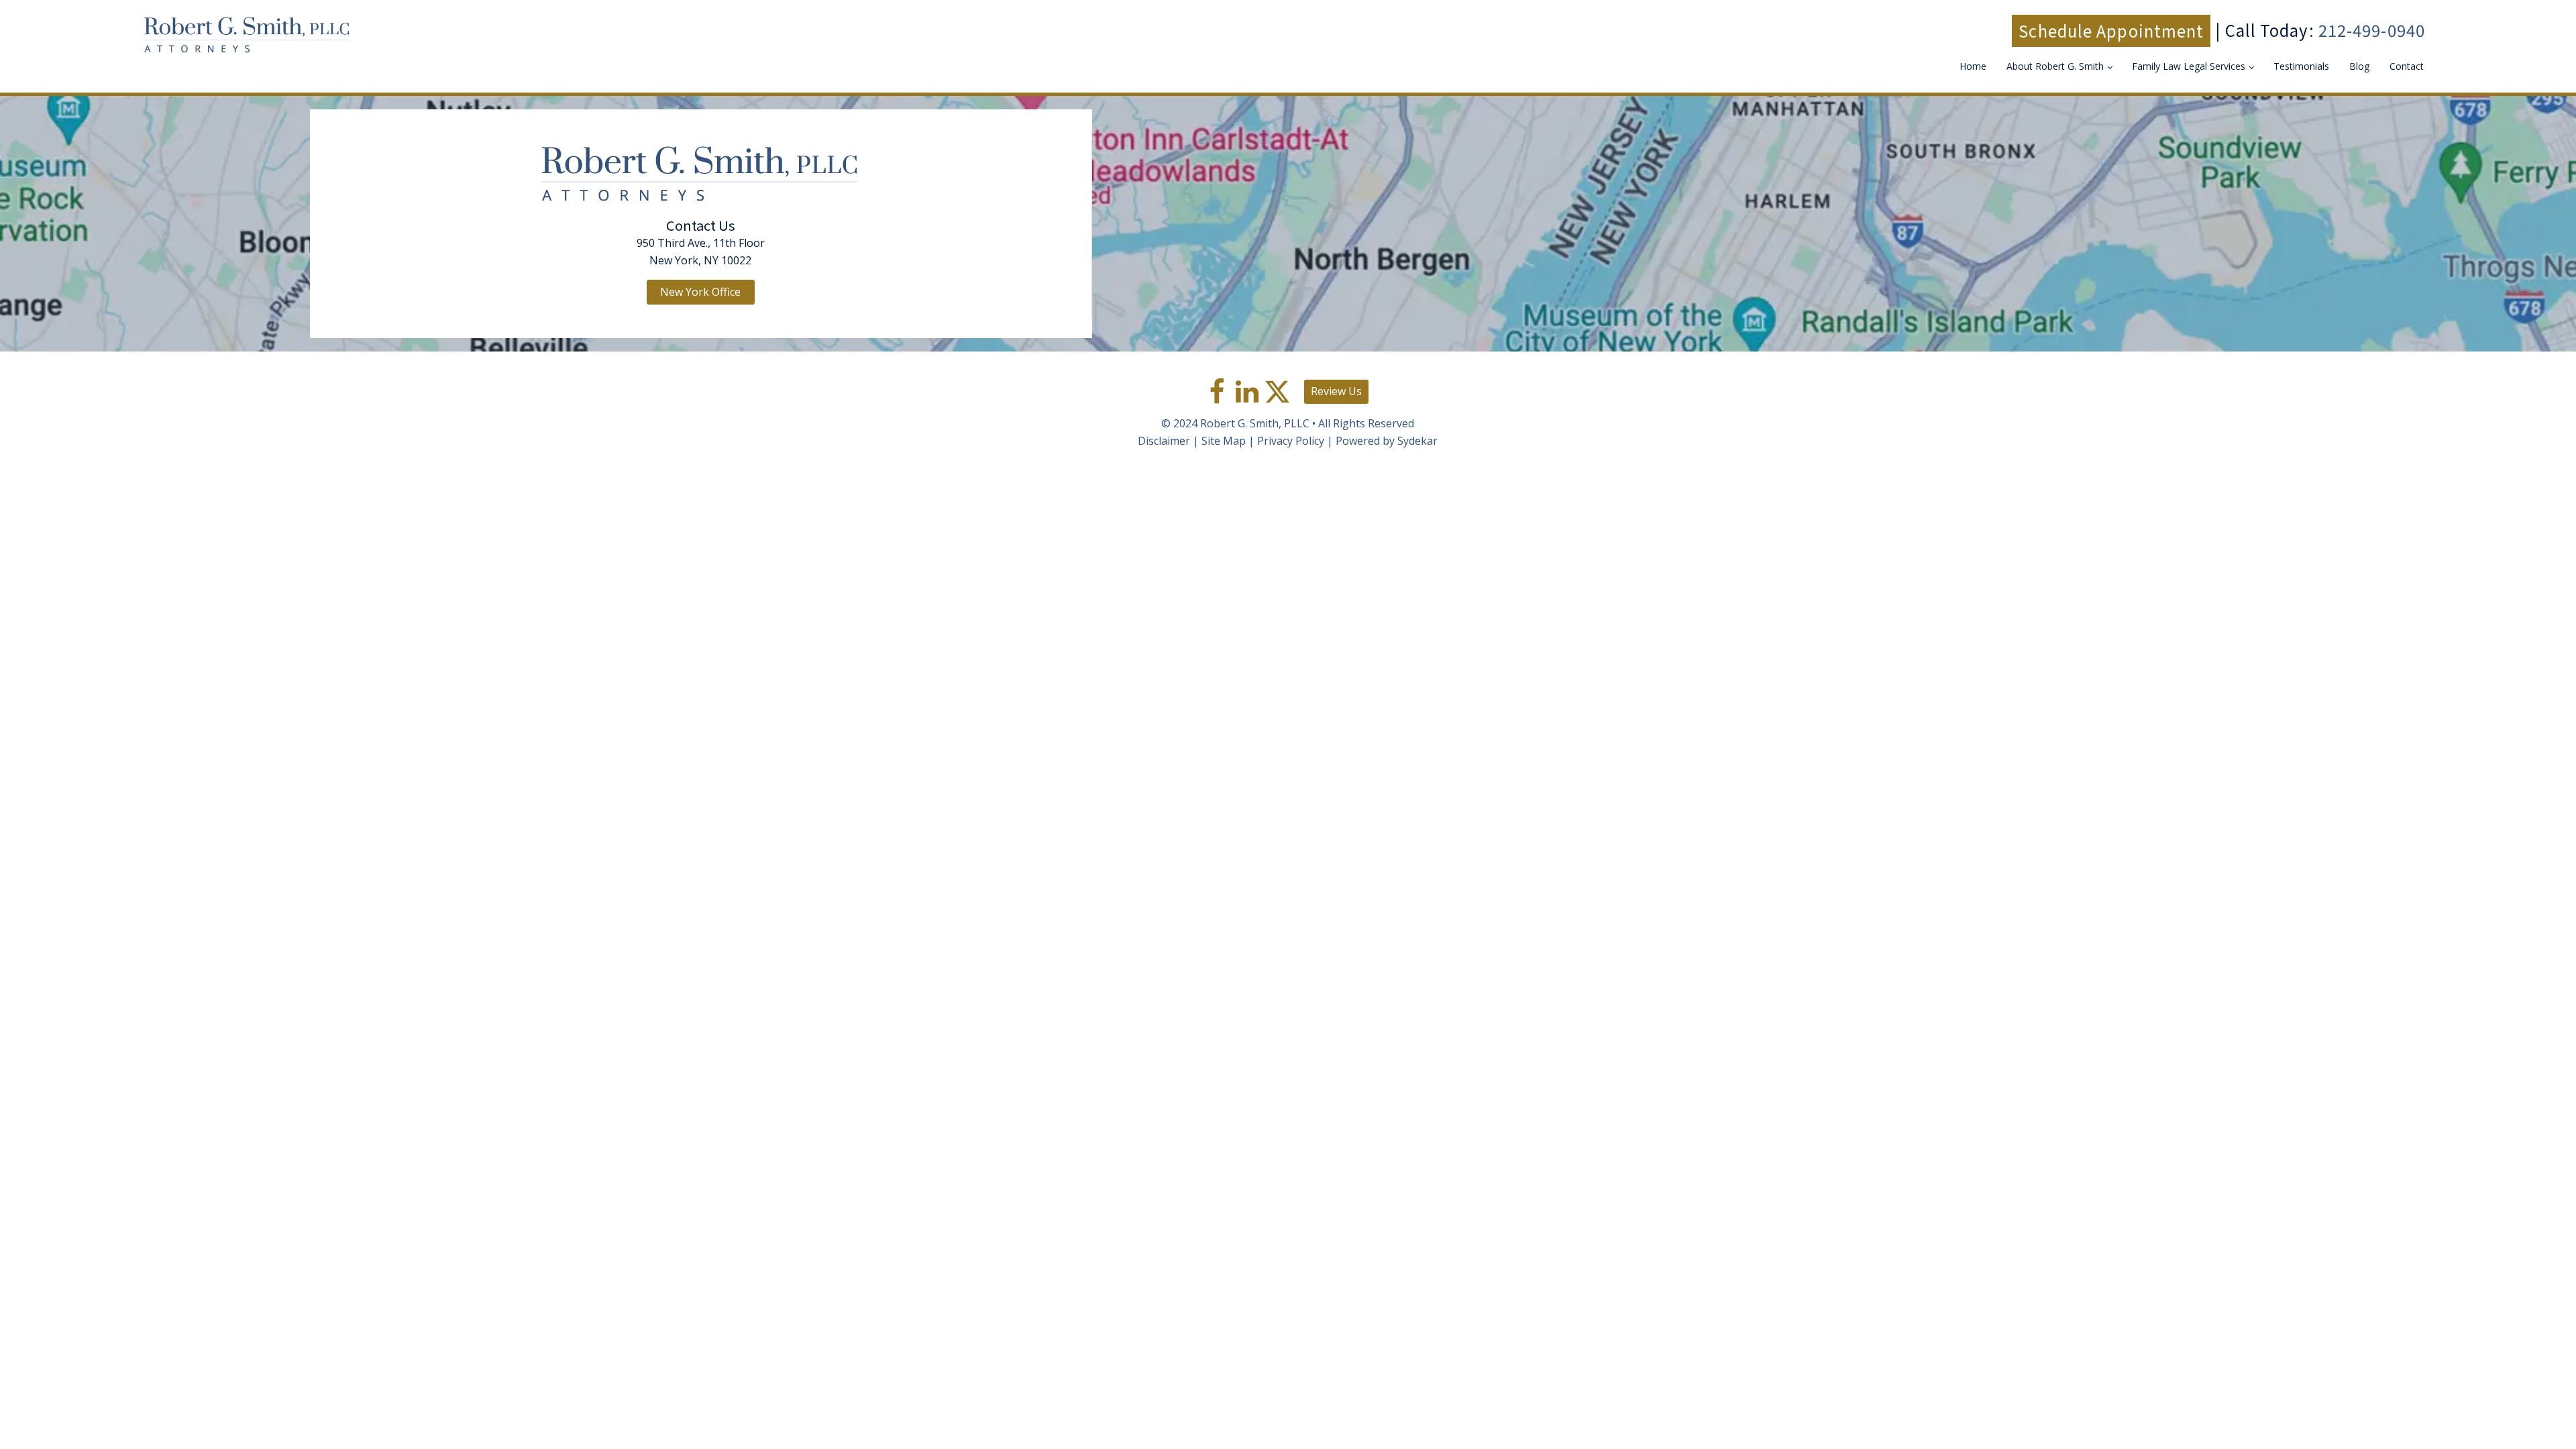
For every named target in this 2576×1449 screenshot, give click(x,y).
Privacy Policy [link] (1291, 441)
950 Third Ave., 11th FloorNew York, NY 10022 (701, 252)
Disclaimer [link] (1164, 441)
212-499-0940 (2372, 30)
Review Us (1336, 391)
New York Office (700, 292)
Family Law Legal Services (2189, 66)
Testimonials (2301, 66)
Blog (2359, 66)
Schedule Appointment (2111, 31)
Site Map (1224, 441)
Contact (2407, 66)
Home (1973, 66)
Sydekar (1417, 441)
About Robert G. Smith (2055, 66)
